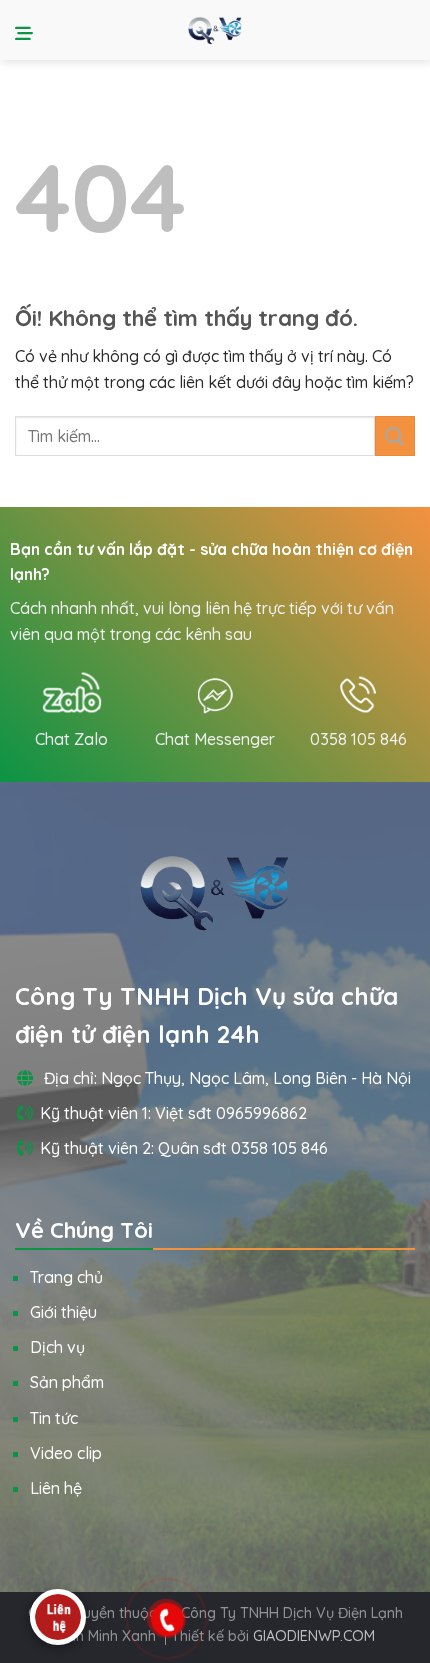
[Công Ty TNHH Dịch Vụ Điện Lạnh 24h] (215, 30)
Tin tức (54, 1418)
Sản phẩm (67, 1382)
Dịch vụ (57, 1347)
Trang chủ (66, 1277)
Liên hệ (56, 1488)
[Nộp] (395, 435)
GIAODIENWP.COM (314, 1636)
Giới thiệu (63, 1312)
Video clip (66, 1453)
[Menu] (27, 30)
